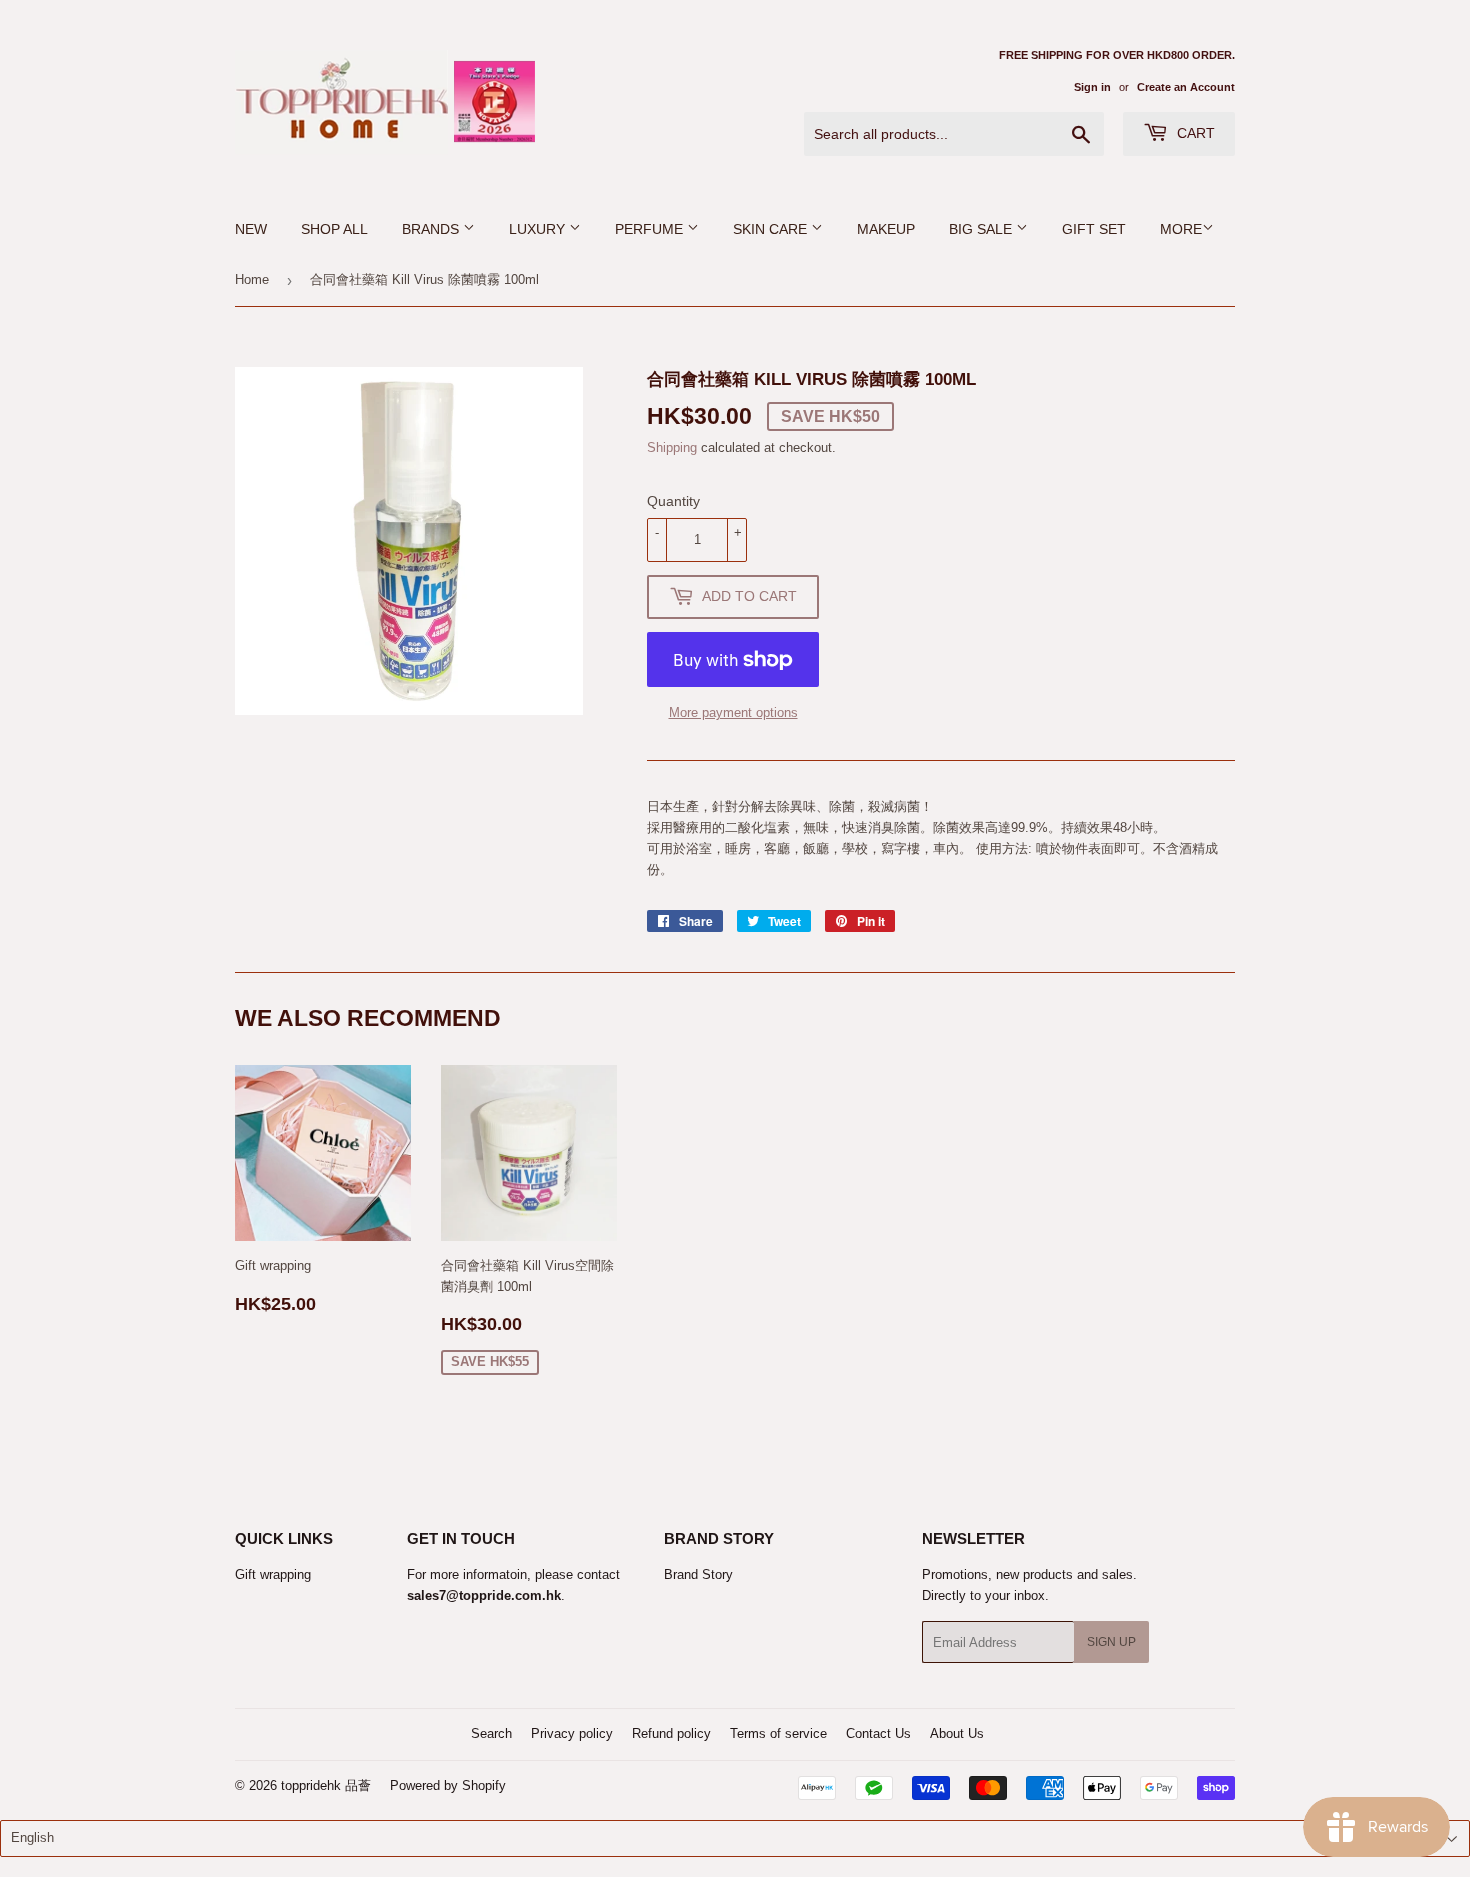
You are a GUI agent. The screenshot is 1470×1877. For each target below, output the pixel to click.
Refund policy (671, 1733)
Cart (1194, 133)
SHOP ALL (334, 229)
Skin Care (772, 229)
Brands (432, 229)
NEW (251, 229)
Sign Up (1111, 1642)
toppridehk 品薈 (326, 1785)
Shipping (672, 447)
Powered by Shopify (448, 1785)
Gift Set (1094, 229)
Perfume (651, 229)
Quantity (673, 501)
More (1181, 229)
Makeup (886, 229)
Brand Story (698, 1574)
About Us (957, 1733)
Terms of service (778, 1733)
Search (491, 1733)
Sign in (1092, 87)
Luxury (539, 229)
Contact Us (878, 1733)
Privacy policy (572, 1733)
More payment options (733, 712)
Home (252, 279)
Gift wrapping (273, 1574)
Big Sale (982, 229)
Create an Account (1186, 87)
